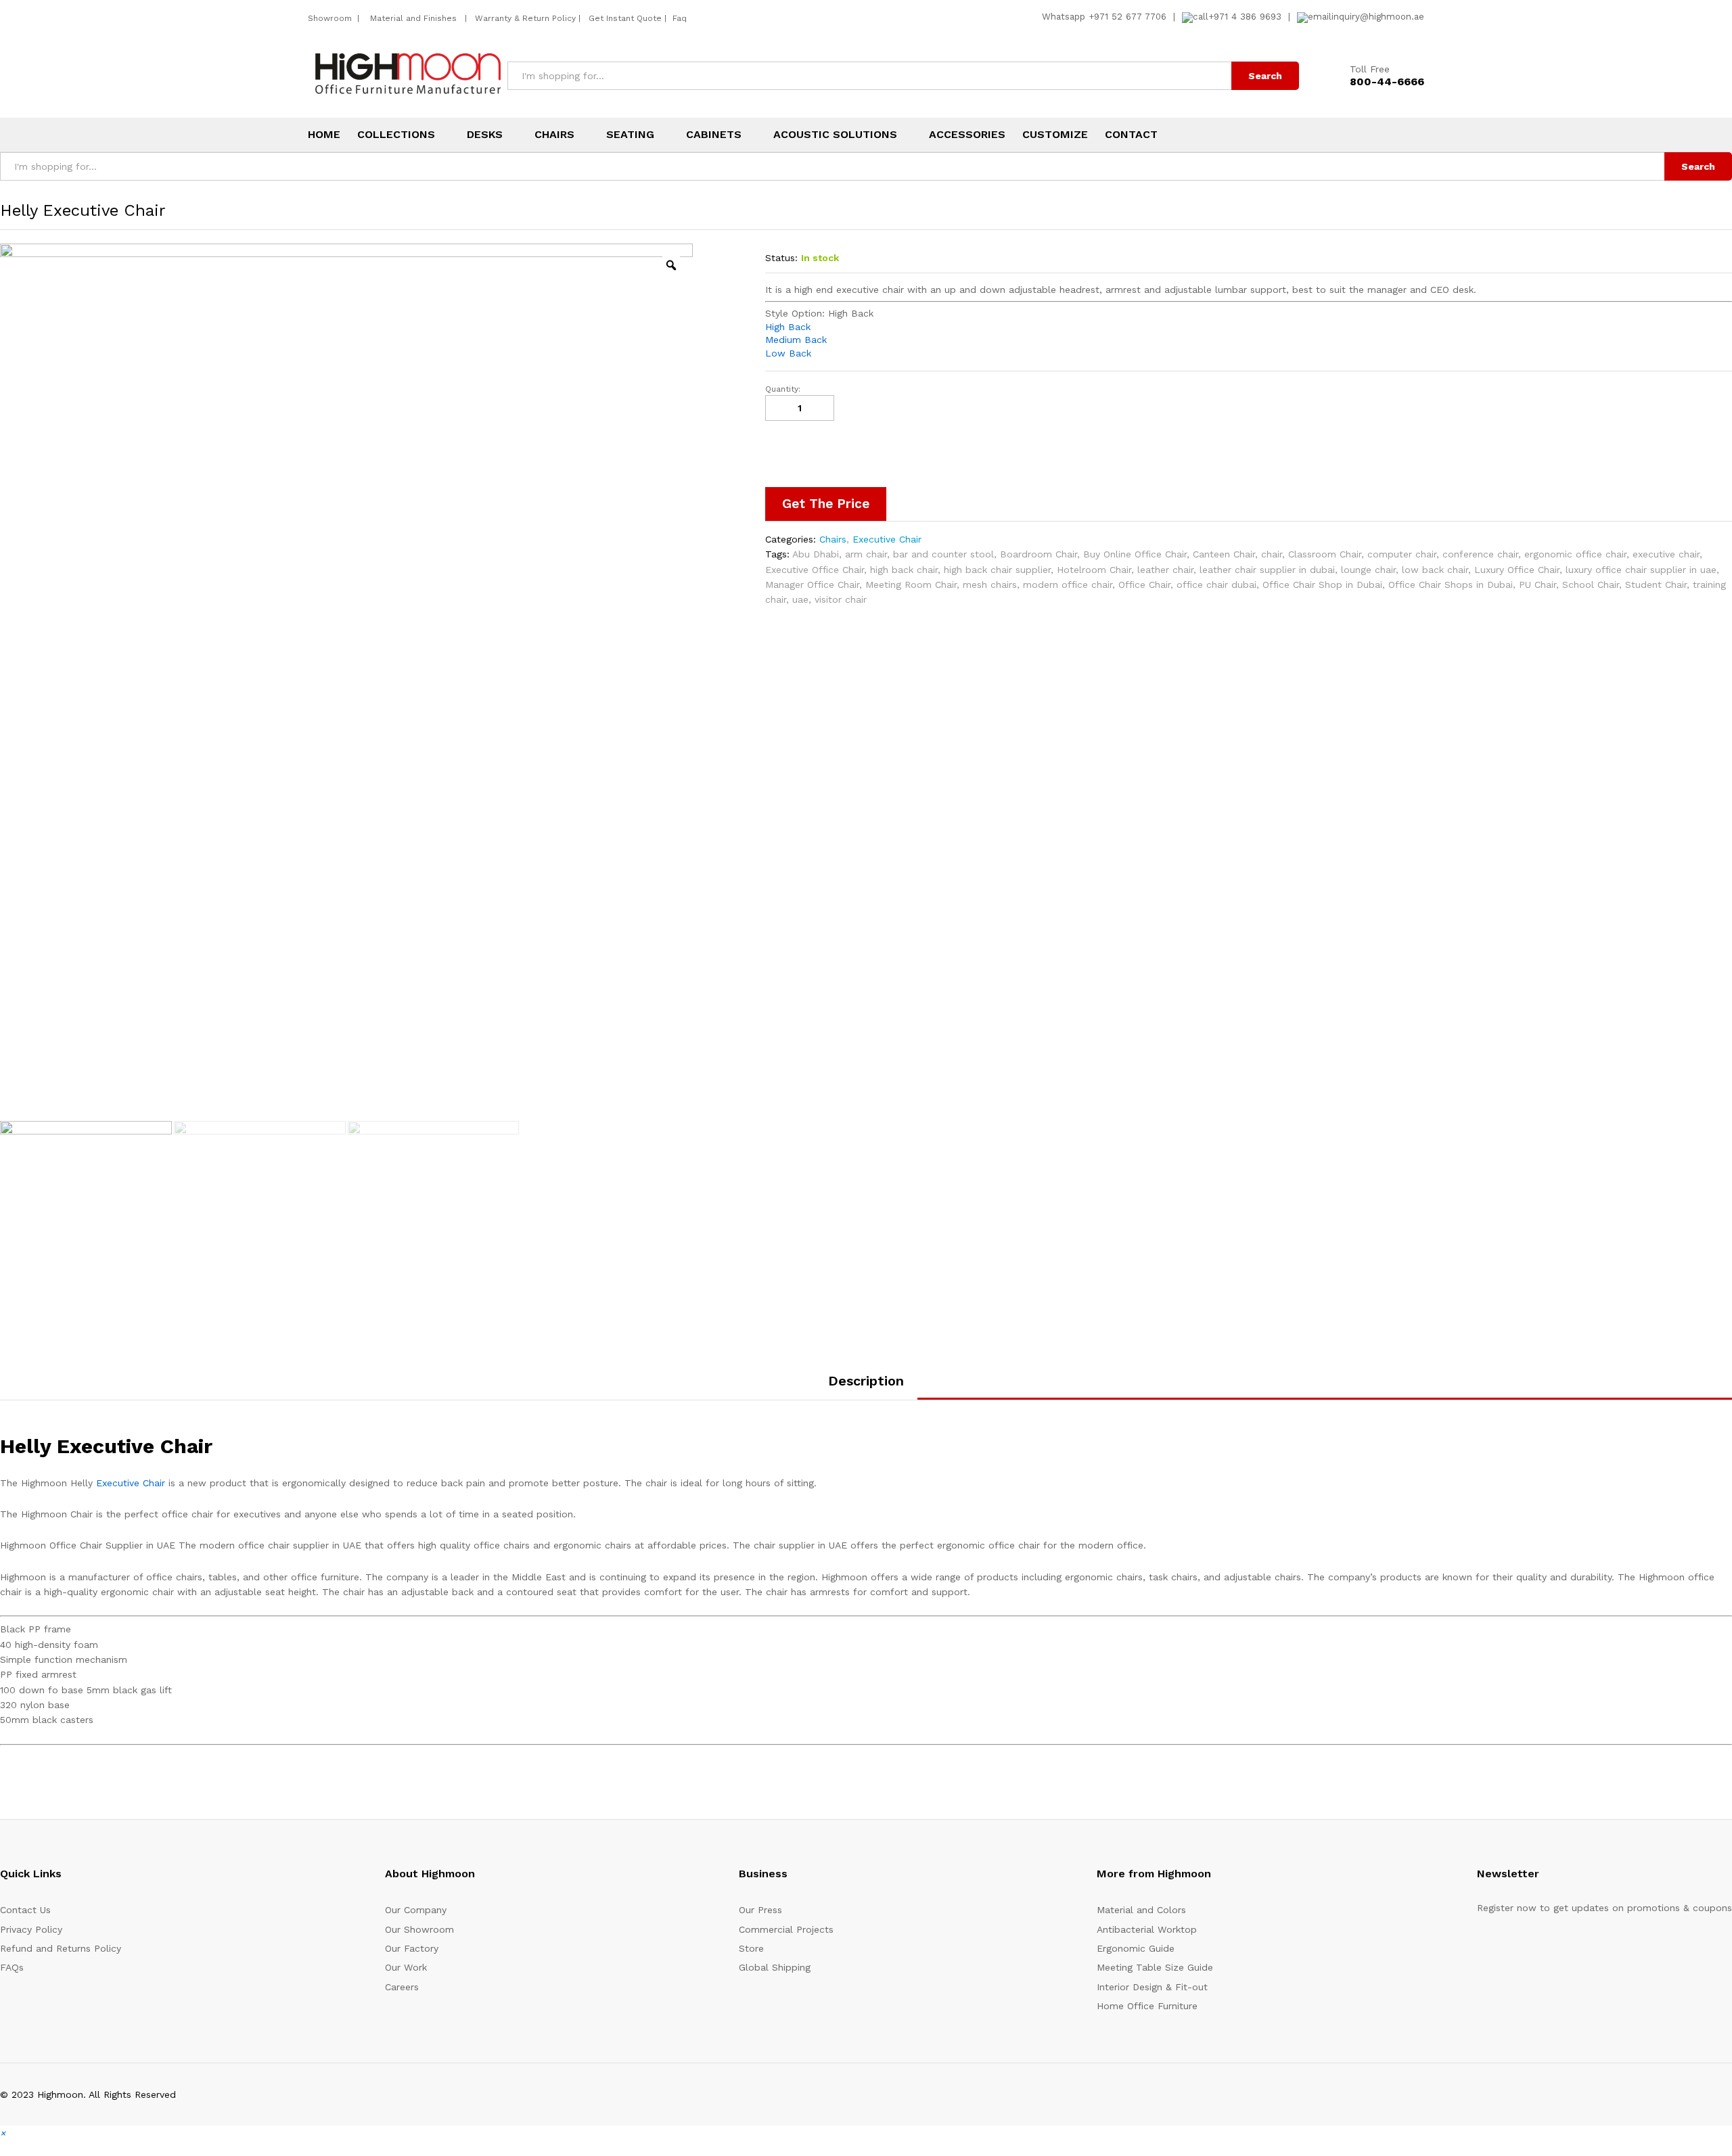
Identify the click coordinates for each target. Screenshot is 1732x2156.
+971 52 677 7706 (1127, 17)
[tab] (866, 1387)
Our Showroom (419, 1929)
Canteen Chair (1224, 554)
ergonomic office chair (1575, 554)
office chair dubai (1216, 584)
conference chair (1480, 554)
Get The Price (826, 504)
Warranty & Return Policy (524, 18)
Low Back (788, 353)
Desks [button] (485, 135)
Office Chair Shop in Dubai (1322, 584)
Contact (1131, 135)
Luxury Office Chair (1517, 570)
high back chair (904, 570)
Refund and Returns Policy (61, 1948)
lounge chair (1368, 570)
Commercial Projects (786, 1929)
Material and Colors (1141, 1910)
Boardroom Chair (1039, 554)
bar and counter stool (943, 554)
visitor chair (841, 599)
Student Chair (1656, 584)
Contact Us (25, 1910)
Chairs (833, 539)
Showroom (331, 18)
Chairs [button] (554, 135)
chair (1272, 554)
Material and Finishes (415, 18)
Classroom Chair (1325, 554)
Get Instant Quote (625, 18)
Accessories (967, 135)
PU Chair (1537, 584)
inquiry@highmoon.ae (1378, 17)
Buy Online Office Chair (1135, 554)
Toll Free (1370, 69)
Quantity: (783, 389)
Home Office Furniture (1147, 2006)
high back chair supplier (997, 570)
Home (324, 135)
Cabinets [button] (714, 135)
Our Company (416, 1910)
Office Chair (1144, 584)
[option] (346, 681)
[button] (3, 2133)
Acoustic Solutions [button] (835, 135)
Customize (1055, 135)
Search (1265, 76)
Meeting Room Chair (911, 584)
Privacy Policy (31, 1929)
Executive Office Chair (815, 570)
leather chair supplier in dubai (1267, 570)
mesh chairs (990, 584)
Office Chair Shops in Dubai (1451, 584)
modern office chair (1068, 584)
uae (800, 599)
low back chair (1435, 570)
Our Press (760, 1910)
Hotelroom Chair (1094, 570)
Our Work (406, 1967)
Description (866, 1381)
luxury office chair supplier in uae (1641, 570)
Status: (781, 258)
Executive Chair (887, 539)
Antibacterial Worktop (1147, 1929)
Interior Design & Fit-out (1152, 1987)
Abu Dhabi (816, 554)
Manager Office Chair (812, 584)
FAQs (12, 1967)
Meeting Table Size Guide (1155, 1967)
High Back (788, 327)
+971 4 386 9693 (1245, 17)
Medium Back (796, 340)
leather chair (1165, 570)
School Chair (1591, 584)
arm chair (866, 554)
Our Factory (412, 1948)
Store (751, 1948)
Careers (402, 1987)
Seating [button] (630, 135)
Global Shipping (775, 1967)
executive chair (1666, 554)
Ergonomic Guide (1136, 1948)
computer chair (1402, 554)
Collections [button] (396, 135)
